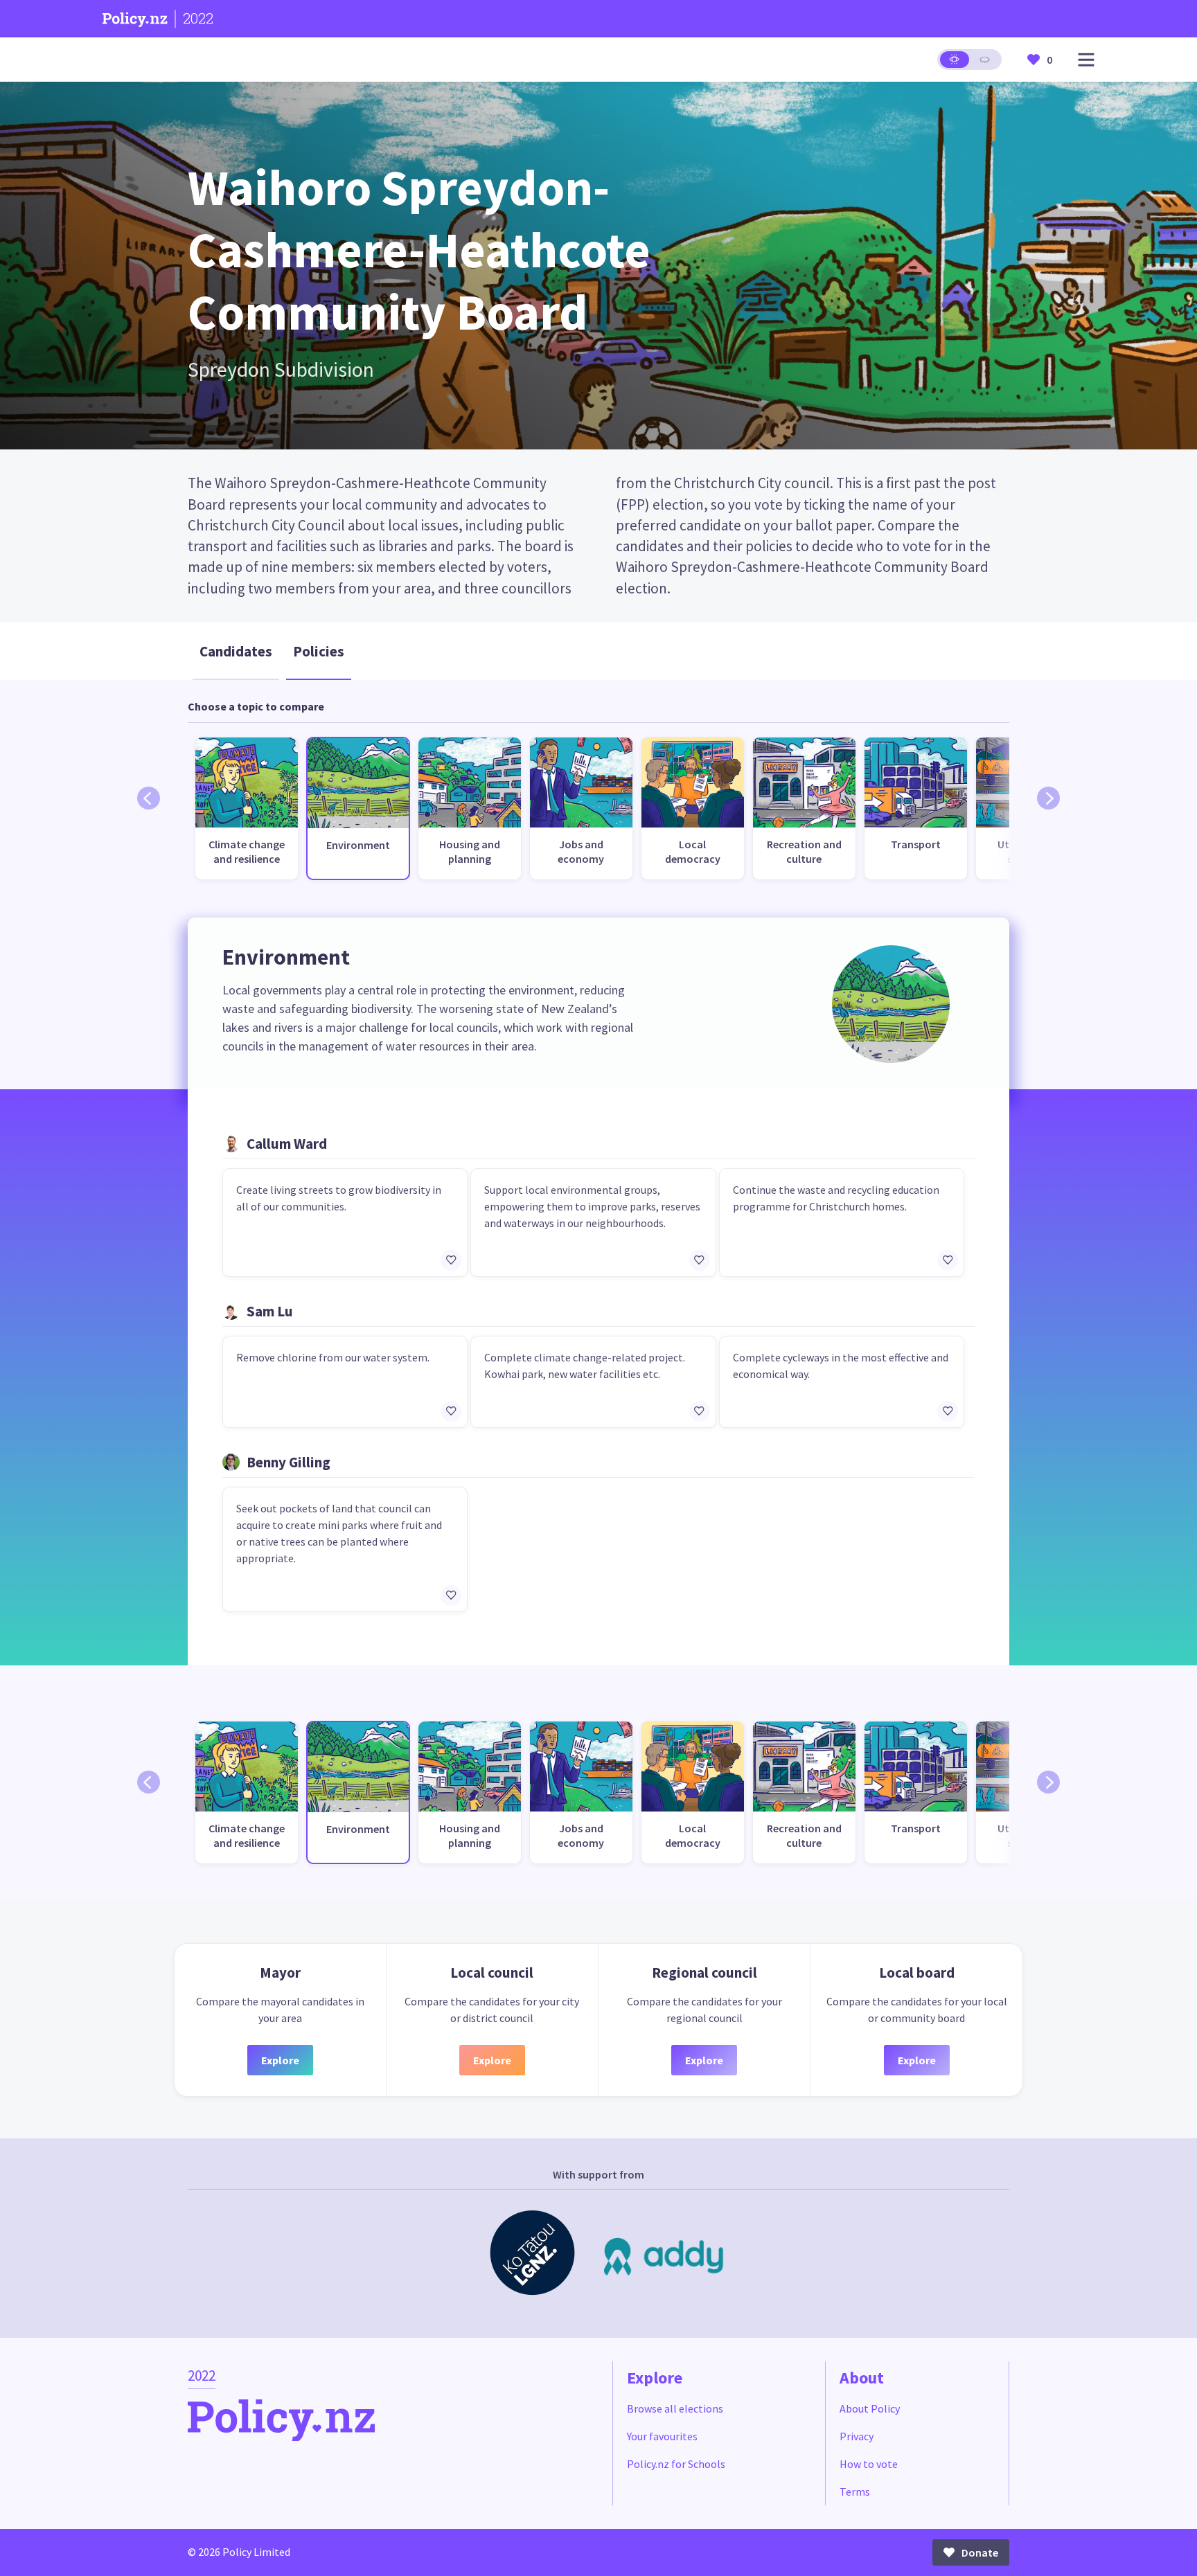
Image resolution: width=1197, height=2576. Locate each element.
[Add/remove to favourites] (451, 1260)
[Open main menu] (1086, 60)
